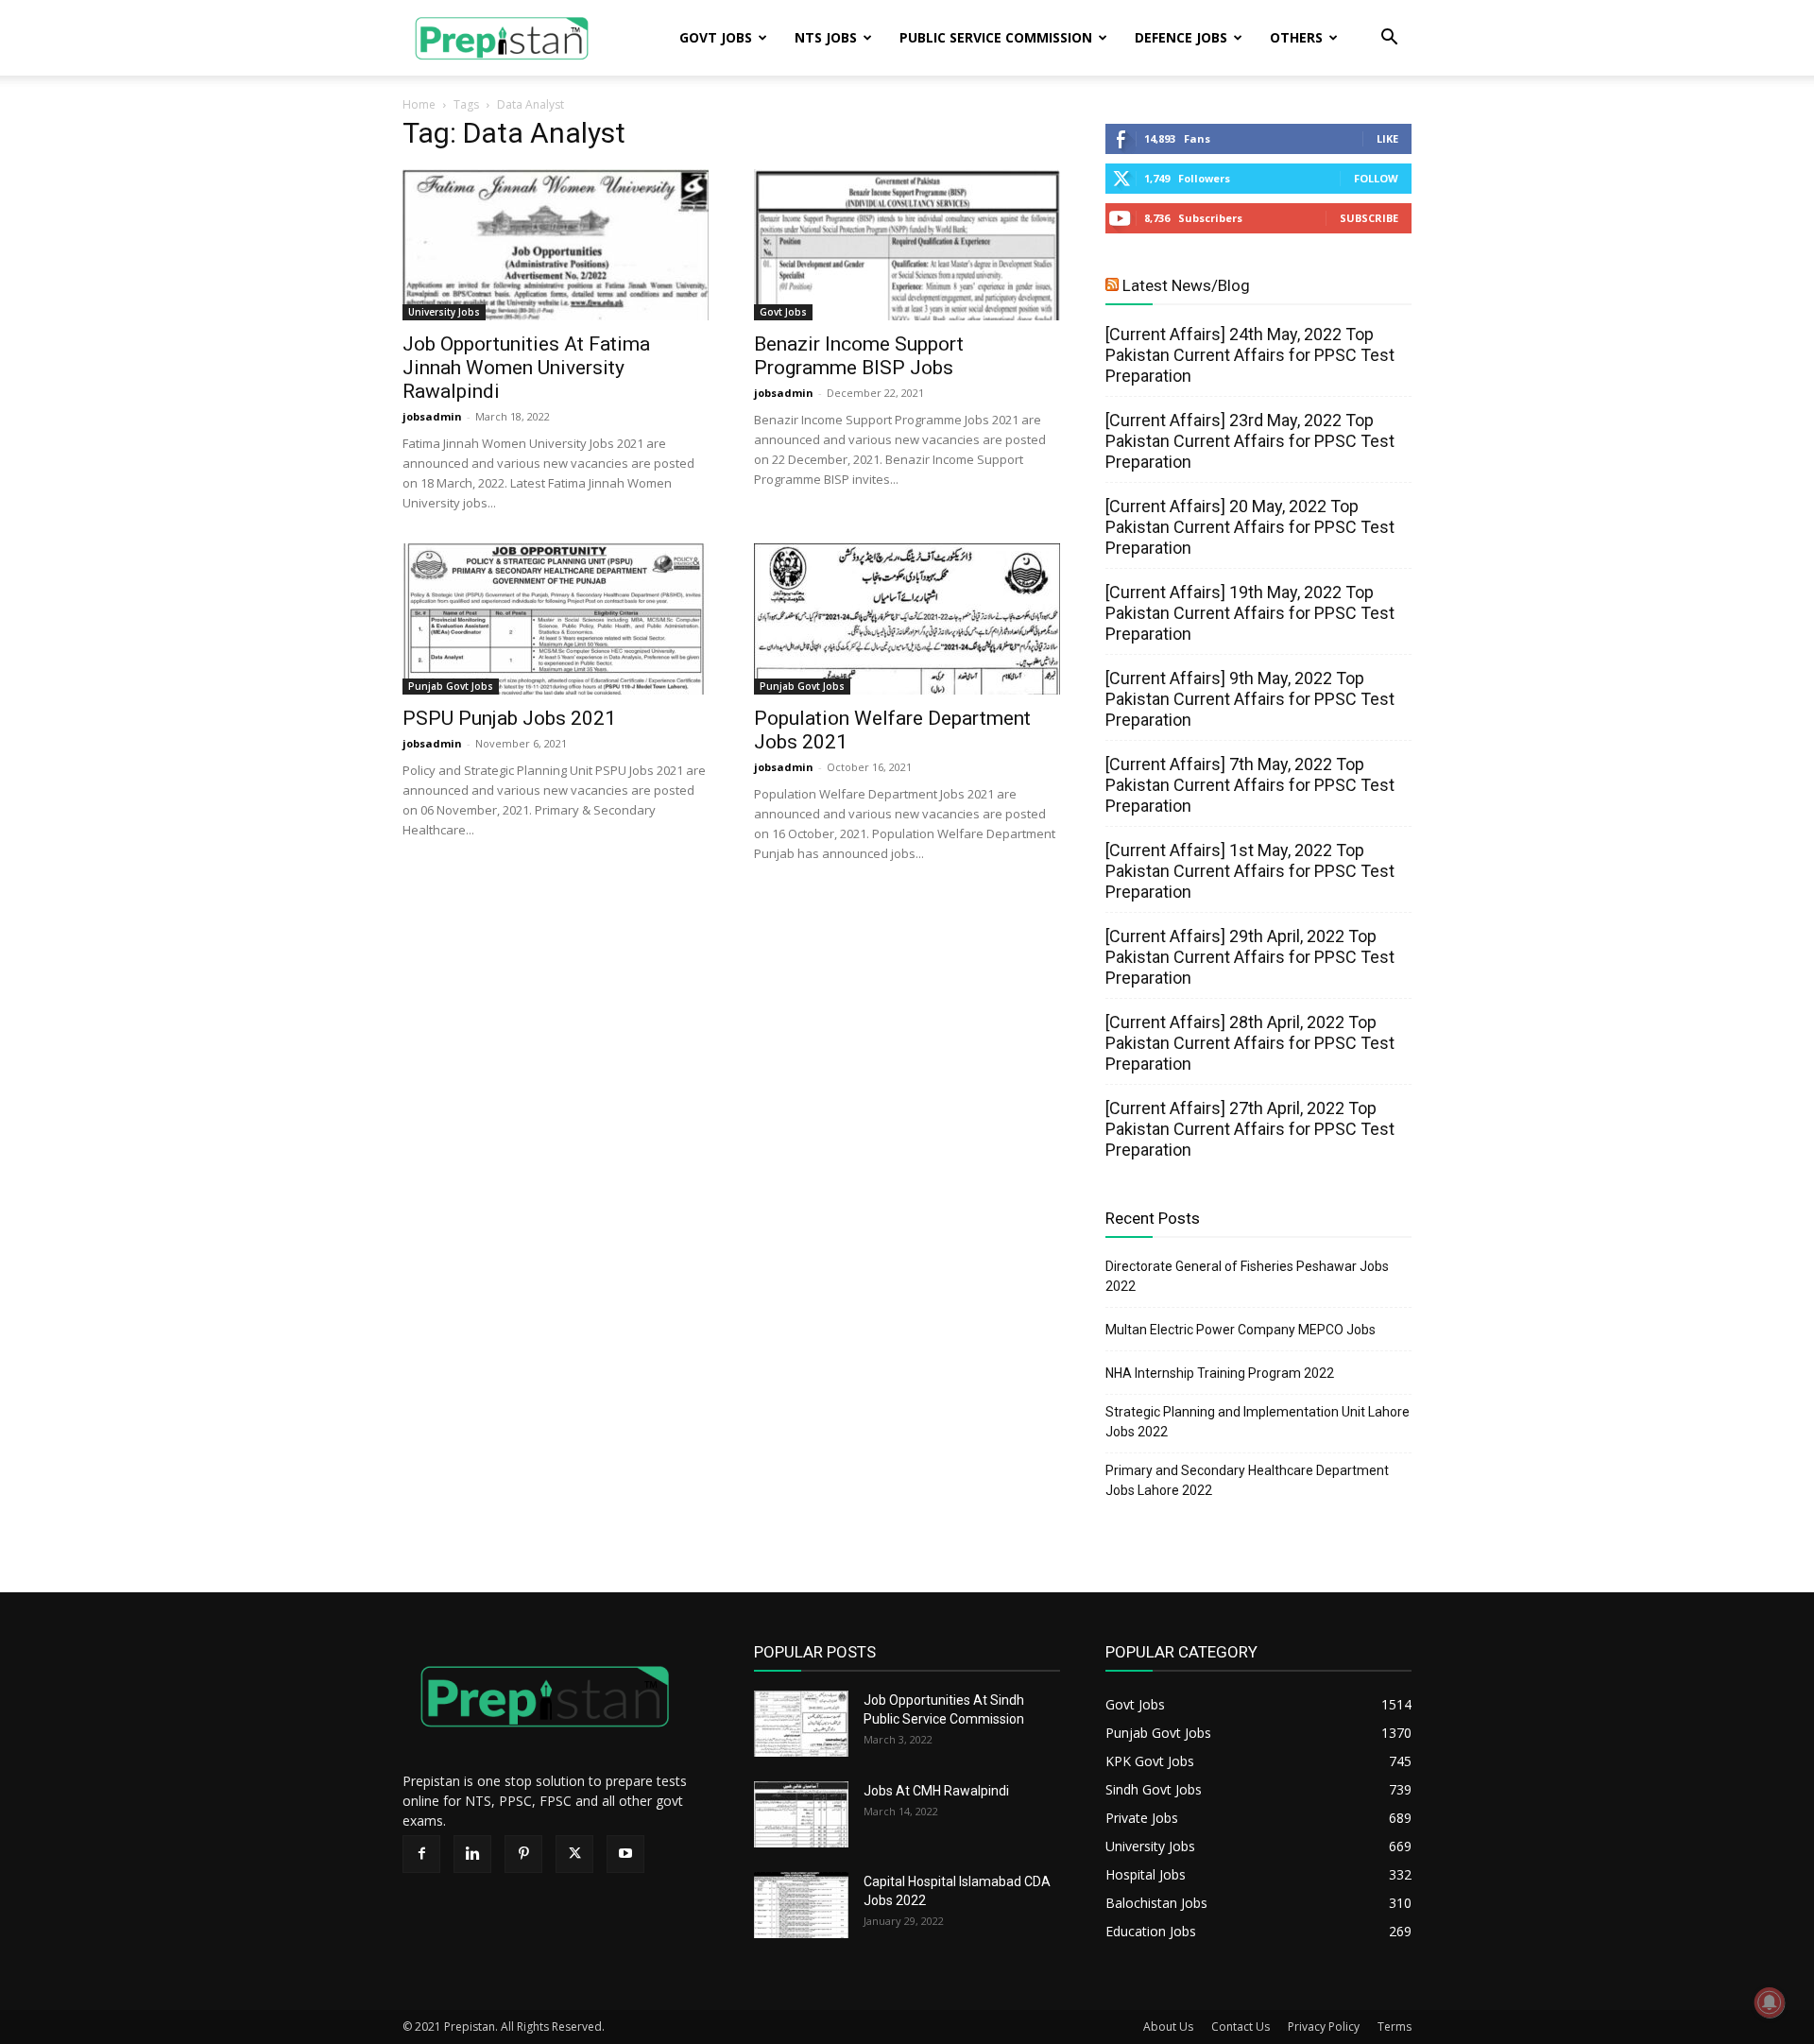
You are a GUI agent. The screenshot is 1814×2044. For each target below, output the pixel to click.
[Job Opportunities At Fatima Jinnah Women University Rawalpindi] (556, 245)
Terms (1395, 2027)
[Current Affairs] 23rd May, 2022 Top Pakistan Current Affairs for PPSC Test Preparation (1250, 441)
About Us (1168, 2027)
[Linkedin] (472, 1854)
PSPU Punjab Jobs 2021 (509, 718)
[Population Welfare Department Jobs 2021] (907, 619)
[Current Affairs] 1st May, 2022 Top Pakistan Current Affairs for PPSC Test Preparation (1250, 871)
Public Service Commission (996, 37)
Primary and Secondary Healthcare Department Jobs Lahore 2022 (1247, 1480)
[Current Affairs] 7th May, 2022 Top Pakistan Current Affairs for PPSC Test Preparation (1250, 785)
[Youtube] (625, 1854)
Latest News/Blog (1186, 285)
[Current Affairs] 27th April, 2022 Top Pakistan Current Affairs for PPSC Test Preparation (1250, 1129)
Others (1296, 37)
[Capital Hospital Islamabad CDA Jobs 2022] (801, 1905)
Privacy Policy (1324, 2027)
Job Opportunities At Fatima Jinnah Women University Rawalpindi (526, 368)
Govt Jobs (716, 37)
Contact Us (1241, 2027)
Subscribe (1369, 218)
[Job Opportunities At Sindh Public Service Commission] (801, 1724)
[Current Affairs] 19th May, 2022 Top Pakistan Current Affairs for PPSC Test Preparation (1250, 613)
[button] (1389, 39)
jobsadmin (432, 416)
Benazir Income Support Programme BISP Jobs (859, 356)
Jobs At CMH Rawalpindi (936, 1791)
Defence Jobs (1181, 37)
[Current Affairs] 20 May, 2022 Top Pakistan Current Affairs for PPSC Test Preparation (1250, 527)
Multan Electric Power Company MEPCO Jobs (1241, 1330)
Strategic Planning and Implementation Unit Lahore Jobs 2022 (1258, 1422)
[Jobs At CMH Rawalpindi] (801, 1814)
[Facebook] (421, 1854)
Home (419, 104)
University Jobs (444, 312)
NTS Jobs (826, 37)
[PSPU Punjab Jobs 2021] (556, 619)
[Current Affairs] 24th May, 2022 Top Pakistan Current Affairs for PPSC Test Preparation (1250, 355)
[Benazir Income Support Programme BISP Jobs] (907, 245)
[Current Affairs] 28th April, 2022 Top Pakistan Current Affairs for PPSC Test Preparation (1250, 1043)
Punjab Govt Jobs (451, 686)
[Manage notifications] (1770, 2002)
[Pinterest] (523, 1854)
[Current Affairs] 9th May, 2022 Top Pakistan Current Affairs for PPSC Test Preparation (1250, 699)
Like (1387, 138)
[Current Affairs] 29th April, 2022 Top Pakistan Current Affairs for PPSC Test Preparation (1250, 957)
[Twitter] (574, 1854)
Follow (1376, 178)
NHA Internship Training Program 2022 (1220, 1373)
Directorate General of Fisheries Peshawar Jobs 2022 (1247, 1276)
